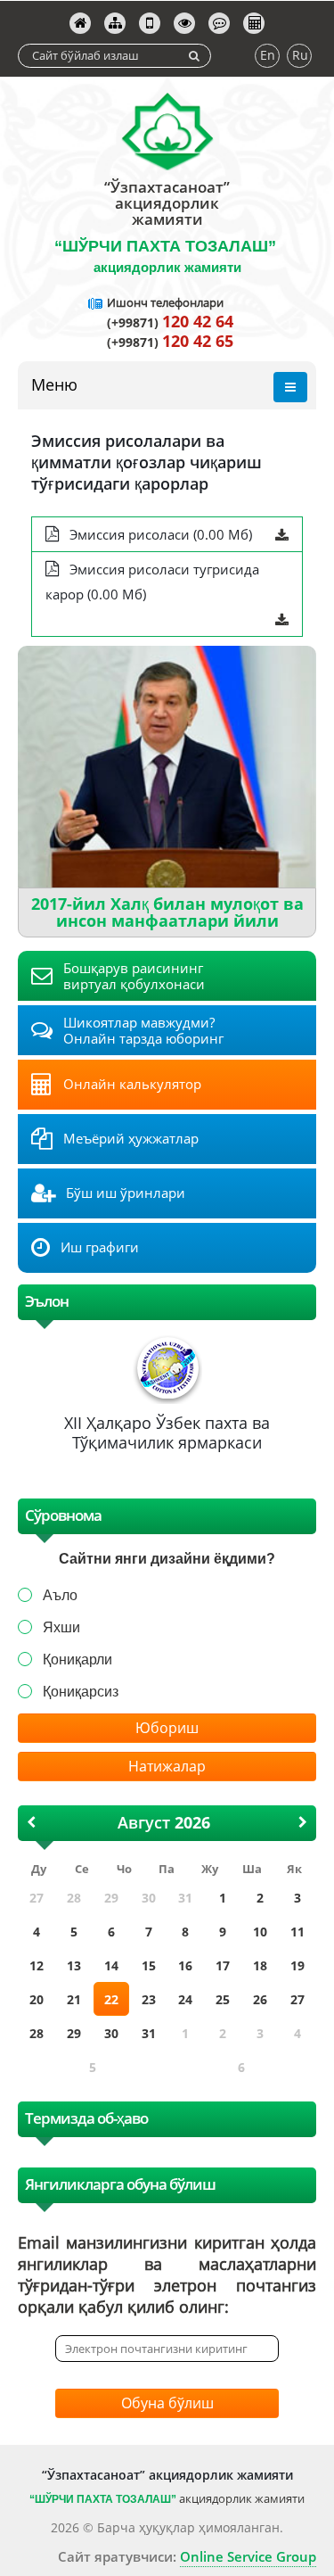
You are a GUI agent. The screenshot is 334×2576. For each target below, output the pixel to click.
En (268, 55)
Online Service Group (248, 2556)
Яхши (61, 1627)
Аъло (60, 1595)
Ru (300, 55)
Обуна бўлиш (167, 2403)
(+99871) (170, 322)
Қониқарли (77, 1660)
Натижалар (167, 1766)
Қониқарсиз (81, 1692)
